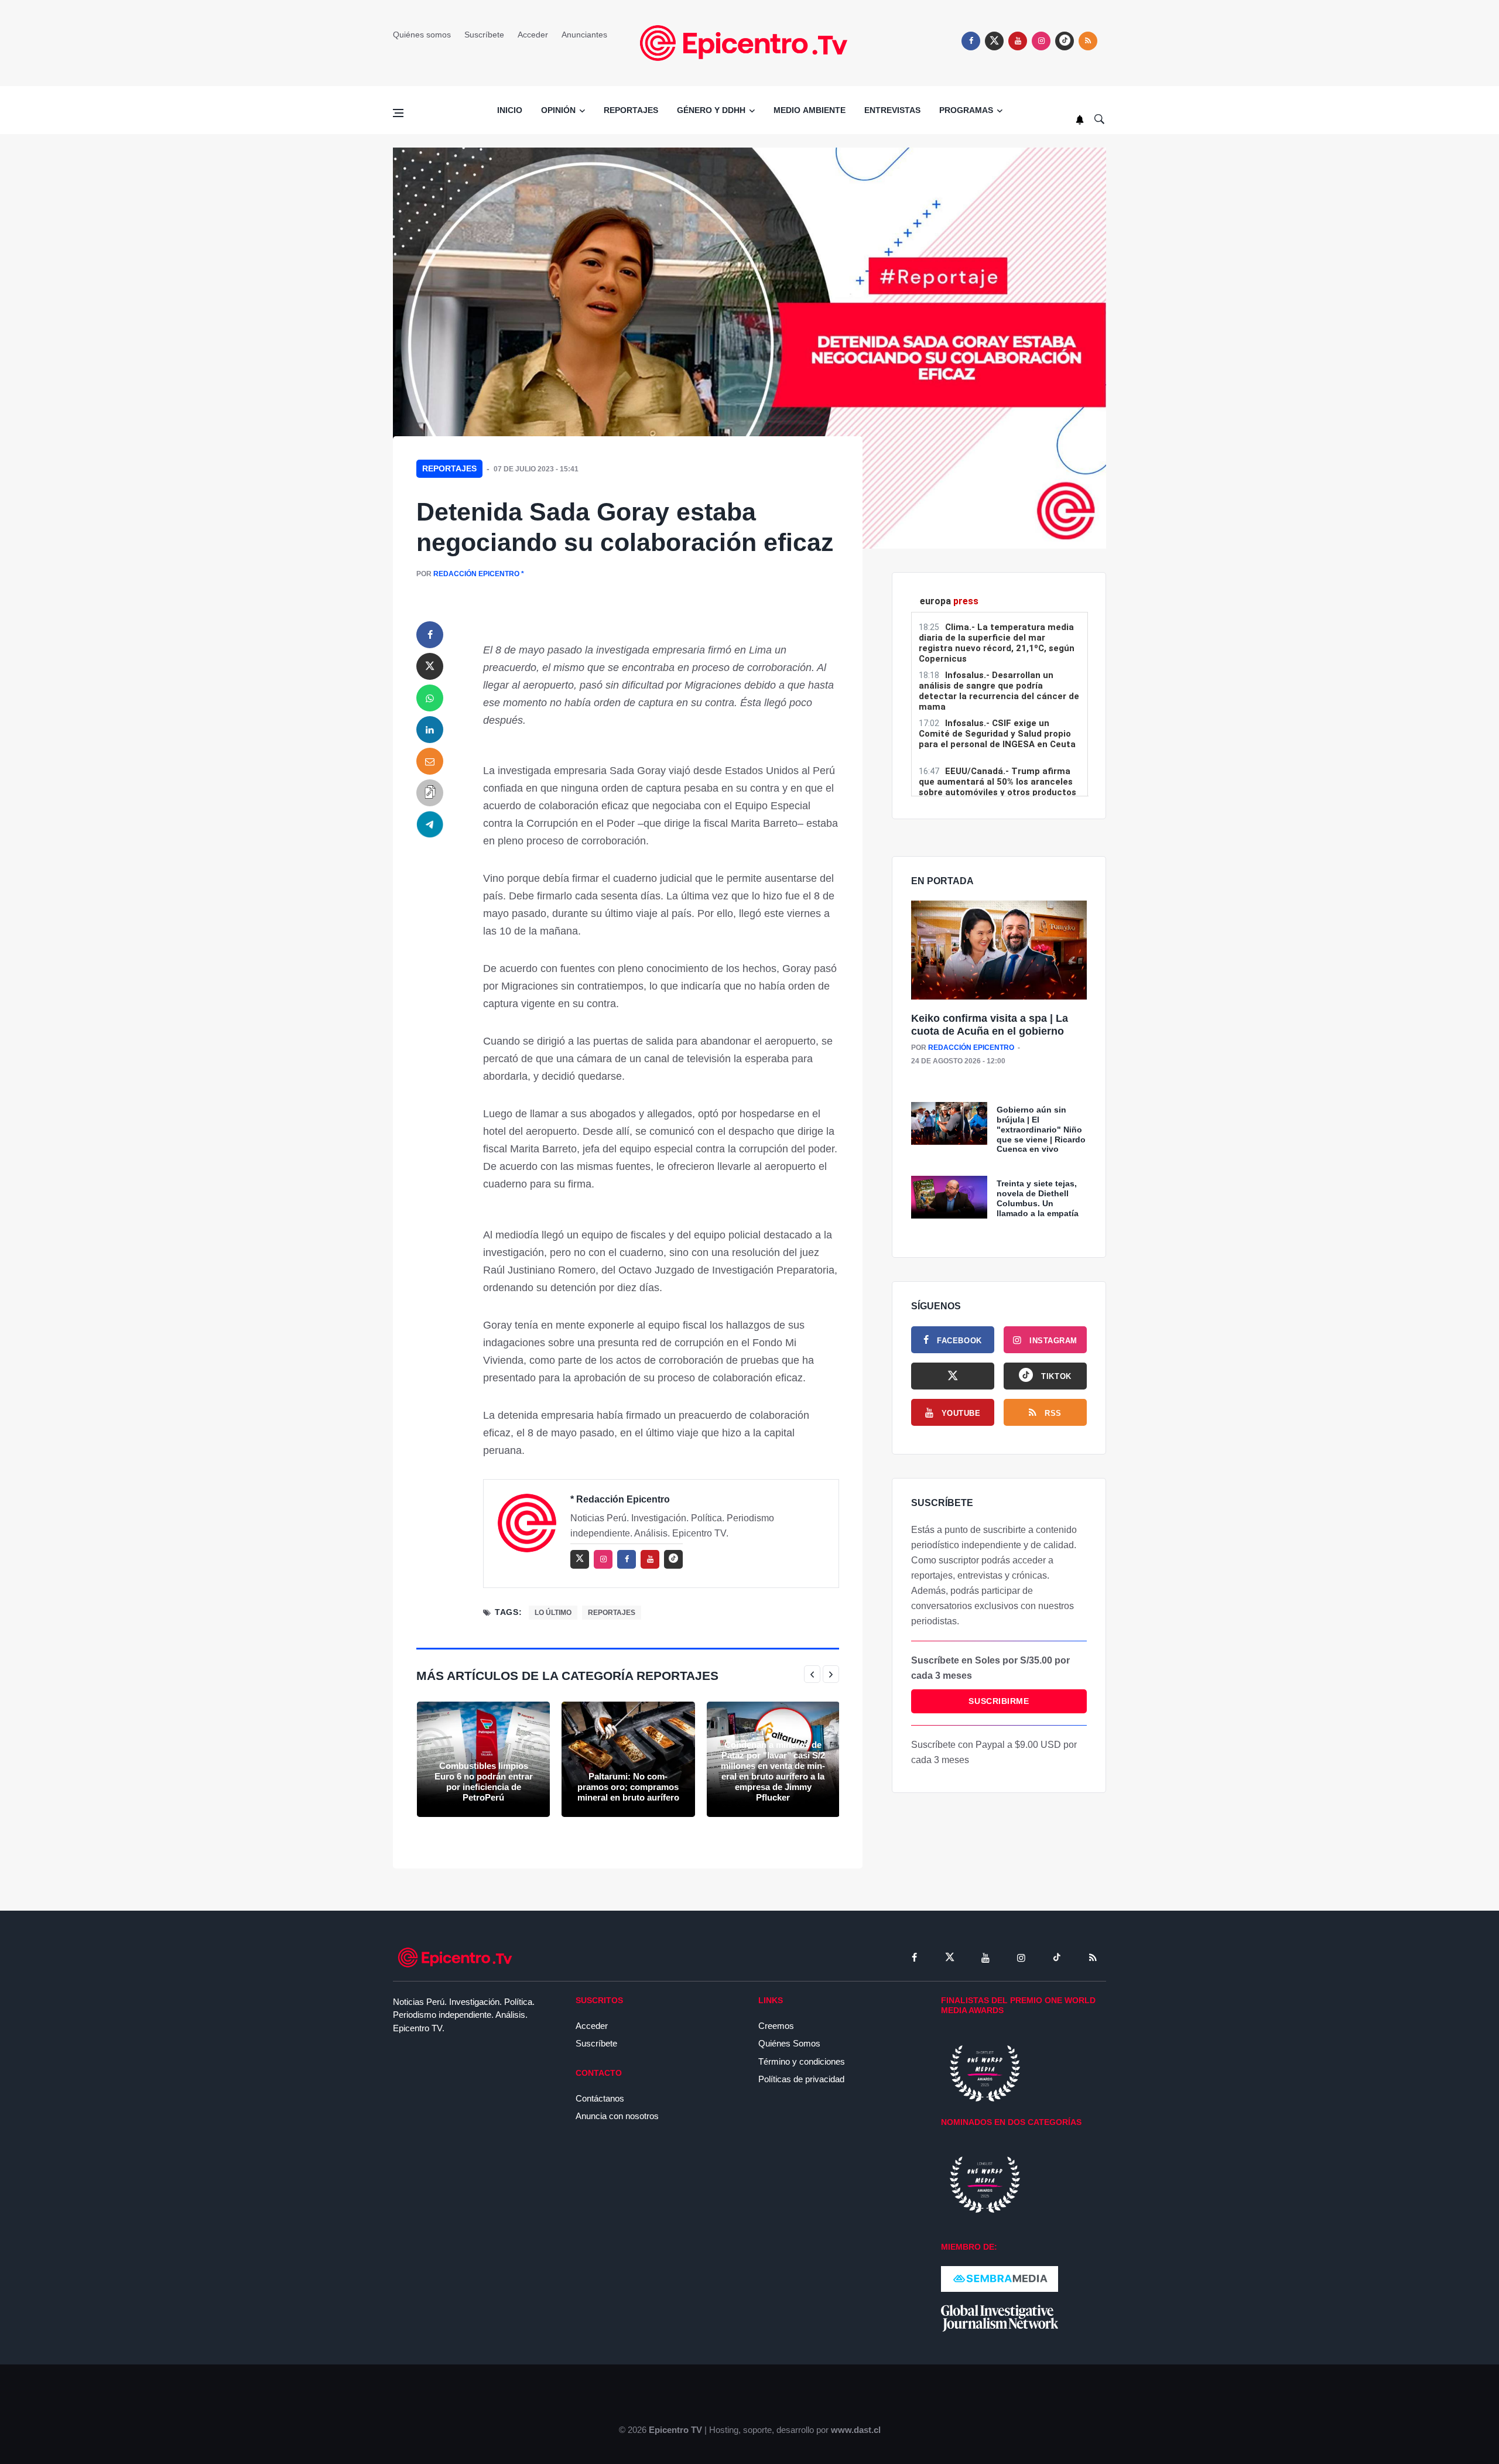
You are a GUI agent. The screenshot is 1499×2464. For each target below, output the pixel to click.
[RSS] (1093, 1957)
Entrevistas (892, 110)
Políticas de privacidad (801, 2079)
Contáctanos (600, 2098)
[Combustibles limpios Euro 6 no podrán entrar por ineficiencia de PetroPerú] (483, 1759)
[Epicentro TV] (749, 42)
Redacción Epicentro (476, 574)
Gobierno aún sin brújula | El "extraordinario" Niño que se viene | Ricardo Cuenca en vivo (1041, 1129)
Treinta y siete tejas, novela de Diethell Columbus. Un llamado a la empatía (1038, 1198)
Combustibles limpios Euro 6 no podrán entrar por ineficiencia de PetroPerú (484, 1782)
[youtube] (1018, 41)
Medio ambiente (810, 110)
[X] (953, 1376)
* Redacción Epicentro (620, 1499)
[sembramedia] (1000, 2278)
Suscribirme (999, 1701)
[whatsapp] (430, 698)
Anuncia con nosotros (617, 2116)
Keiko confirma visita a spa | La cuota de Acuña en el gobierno (990, 1025)
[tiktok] (1057, 1957)
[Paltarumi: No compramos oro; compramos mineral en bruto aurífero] (628, 1759)
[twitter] (994, 41)
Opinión (558, 110)
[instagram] (1041, 41)
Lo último (553, 1613)
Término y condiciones (802, 2061)
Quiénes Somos (789, 2043)
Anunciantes (584, 35)
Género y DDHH (711, 110)
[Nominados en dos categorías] (985, 2184)
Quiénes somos (422, 35)
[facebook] (971, 41)
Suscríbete (484, 35)
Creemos (776, 2026)
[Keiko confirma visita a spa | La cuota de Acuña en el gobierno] (999, 951)
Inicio (510, 110)
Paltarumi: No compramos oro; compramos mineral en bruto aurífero (628, 1787)
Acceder (533, 35)
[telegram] (430, 824)
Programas (966, 110)
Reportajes (631, 110)
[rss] (1065, 41)
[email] (430, 761)
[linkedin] (430, 730)
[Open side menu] (398, 113)
